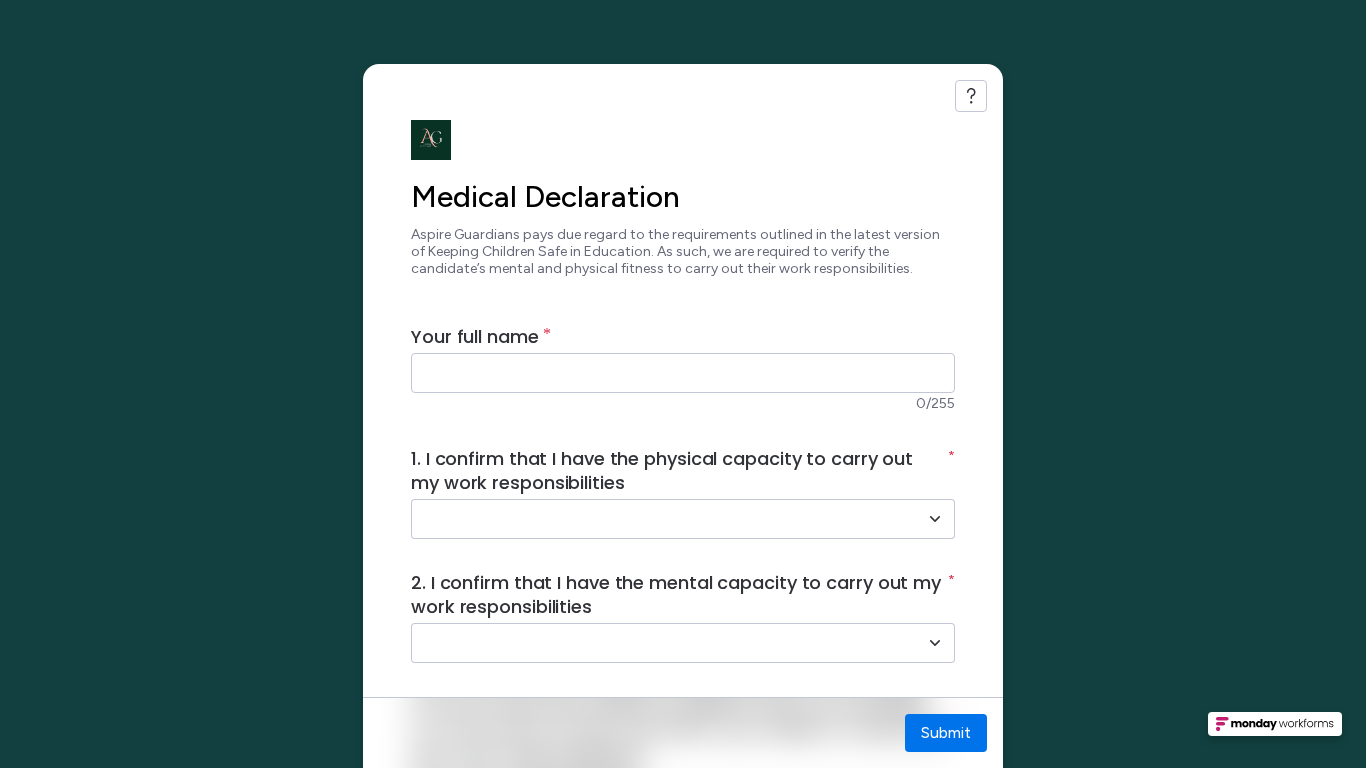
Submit (946, 732)
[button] (1275, 730)
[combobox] (661, 519)
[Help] (971, 96)
